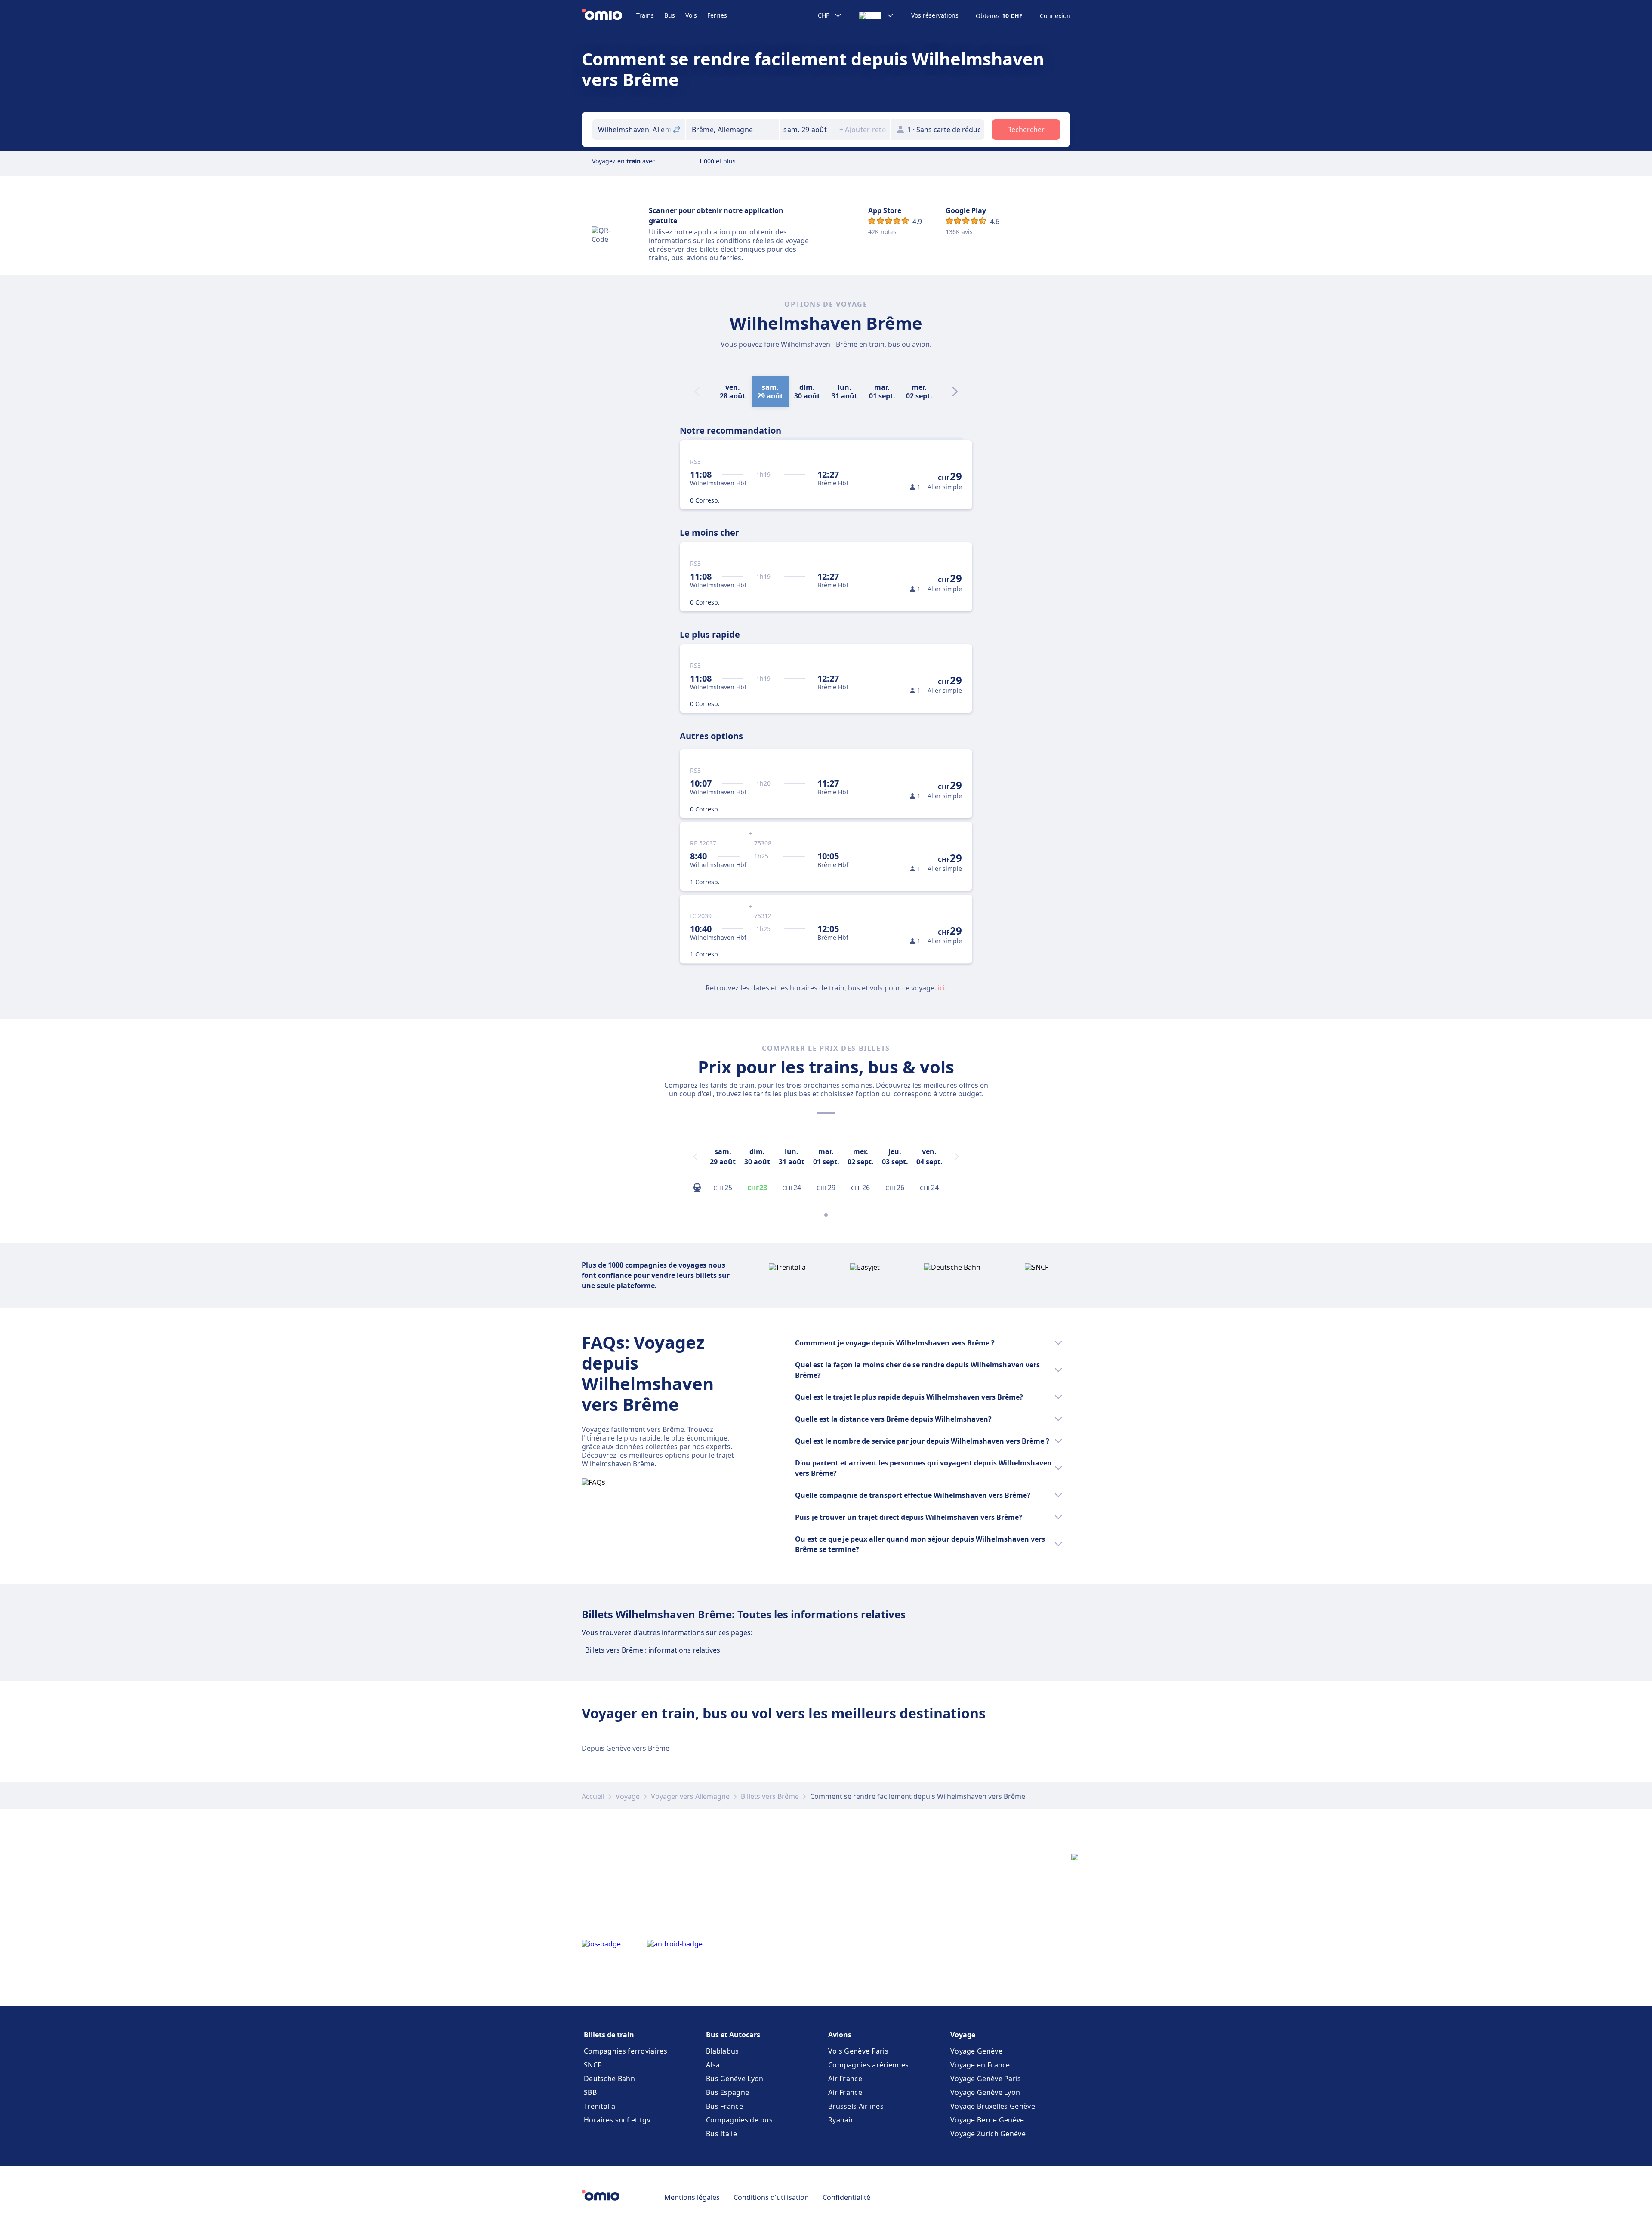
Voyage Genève (976, 2051)
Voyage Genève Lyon (985, 2092)
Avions (840, 2035)
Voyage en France (980, 2065)
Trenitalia (599, 2106)
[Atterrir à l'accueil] (609, 15)
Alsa (713, 2065)
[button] (807, 130)
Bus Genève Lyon (735, 2079)
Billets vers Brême (770, 1796)
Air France (845, 2079)
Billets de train (609, 2035)
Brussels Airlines (856, 2106)
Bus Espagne (727, 2092)
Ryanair (841, 2120)
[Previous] (695, 1157)
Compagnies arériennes (868, 2065)
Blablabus (723, 2051)
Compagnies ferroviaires (626, 2051)
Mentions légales (692, 2197)
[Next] (955, 392)
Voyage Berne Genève (987, 2120)
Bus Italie (721, 2134)
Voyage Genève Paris (986, 2079)
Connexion (1055, 16)
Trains (645, 15)
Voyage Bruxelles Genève (993, 2106)
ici (941, 988)
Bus (670, 15)
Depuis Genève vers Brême (626, 1748)
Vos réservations (935, 15)
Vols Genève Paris (858, 2051)
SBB (590, 2092)
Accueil (593, 1796)
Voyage (628, 1796)
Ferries (717, 15)
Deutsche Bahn (609, 2079)
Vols (691, 15)
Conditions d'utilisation (771, 2197)
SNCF (592, 2065)
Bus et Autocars (733, 2035)
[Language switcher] (877, 15)
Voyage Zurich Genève (988, 2134)
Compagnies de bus (739, 2120)
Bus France (724, 2106)
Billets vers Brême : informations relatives (653, 1650)
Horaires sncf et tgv (617, 2120)
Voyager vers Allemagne (690, 1796)
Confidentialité (846, 2197)
